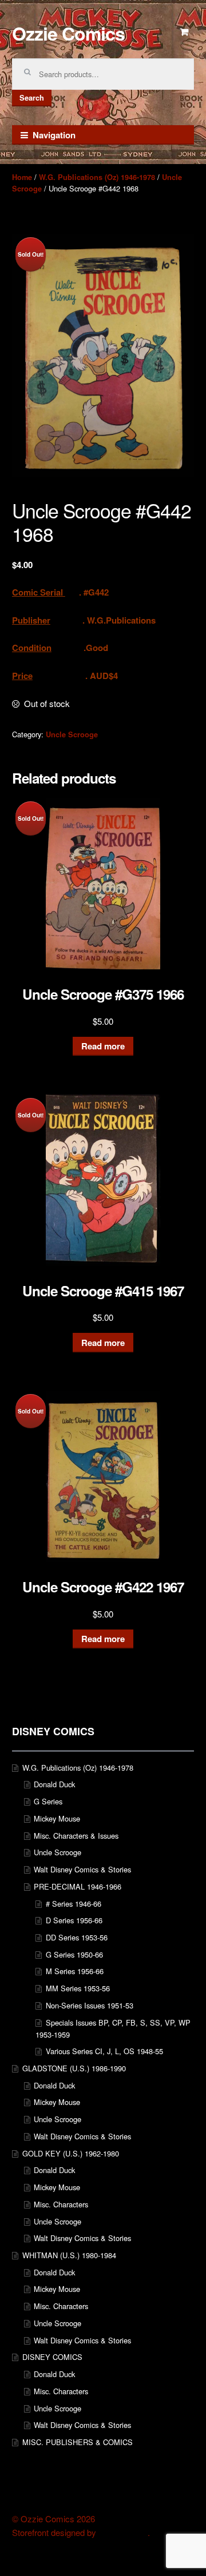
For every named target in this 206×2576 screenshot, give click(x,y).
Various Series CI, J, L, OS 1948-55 (104, 2051)
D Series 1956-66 (74, 1920)
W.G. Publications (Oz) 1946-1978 (97, 177)
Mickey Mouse (57, 1818)
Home (22, 177)
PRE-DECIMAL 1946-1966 (78, 1886)
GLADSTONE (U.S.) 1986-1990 (74, 2068)
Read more (103, 1046)
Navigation (54, 135)
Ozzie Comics (68, 33)
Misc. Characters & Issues (76, 1836)
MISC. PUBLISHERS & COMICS (78, 2442)
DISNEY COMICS (52, 2357)
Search (32, 98)
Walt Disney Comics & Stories (82, 1869)
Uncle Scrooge (72, 734)
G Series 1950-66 (74, 1954)
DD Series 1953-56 (77, 1937)
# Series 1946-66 (74, 1904)
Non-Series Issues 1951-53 (90, 2005)
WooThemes (123, 2533)
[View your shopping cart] (185, 32)
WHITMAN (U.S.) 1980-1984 (69, 2255)
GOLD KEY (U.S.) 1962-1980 (71, 2153)
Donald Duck (54, 1784)
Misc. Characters (61, 2204)
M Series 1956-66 (75, 1971)
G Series (48, 1801)
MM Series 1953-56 (78, 1988)
